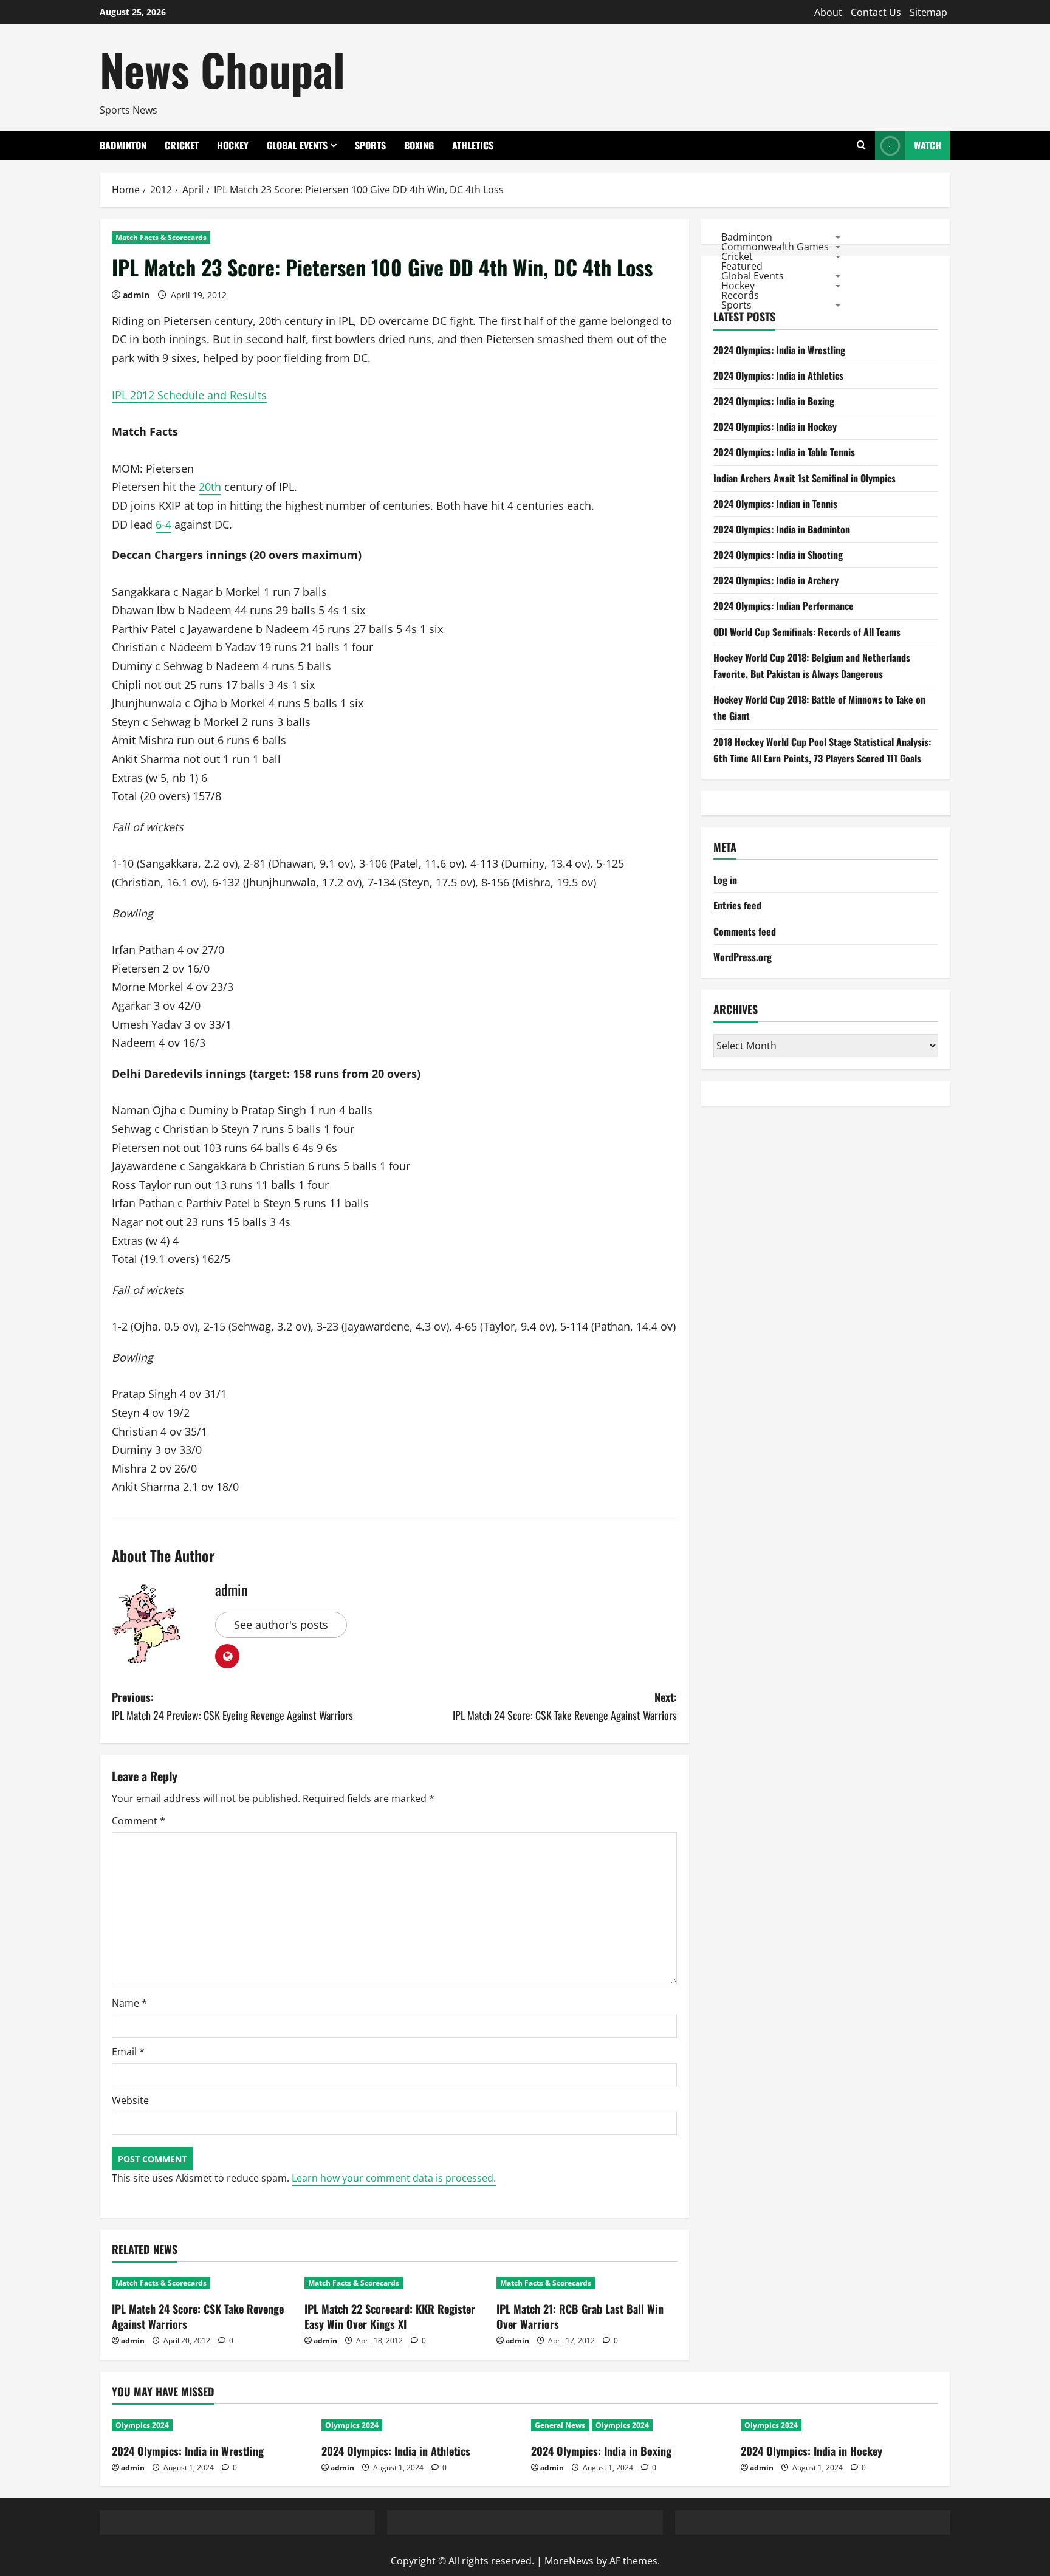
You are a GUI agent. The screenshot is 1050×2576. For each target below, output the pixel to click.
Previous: (232, 1706)
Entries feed (737, 905)
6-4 (163, 524)
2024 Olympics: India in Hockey (775, 426)
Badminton (123, 145)
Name (129, 2003)
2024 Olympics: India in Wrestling (779, 350)
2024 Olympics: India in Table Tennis (784, 452)
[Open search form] (861, 146)
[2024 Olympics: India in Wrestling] (211, 2425)
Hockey (233, 145)
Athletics (473, 145)
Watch (928, 145)
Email (128, 2052)
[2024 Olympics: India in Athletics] (420, 2425)
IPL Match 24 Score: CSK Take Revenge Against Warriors (198, 2316)
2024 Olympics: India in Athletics (778, 375)
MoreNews (569, 2561)
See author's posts (281, 1625)
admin (136, 295)
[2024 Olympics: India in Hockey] (839, 2425)
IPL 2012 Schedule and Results (189, 395)
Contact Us (876, 12)
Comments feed (745, 931)
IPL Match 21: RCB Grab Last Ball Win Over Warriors (580, 2316)
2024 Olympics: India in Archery (776, 580)
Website (130, 2100)
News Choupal (222, 69)
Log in (725, 880)
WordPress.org (743, 957)
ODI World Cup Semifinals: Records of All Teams (807, 632)
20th (210, 487)
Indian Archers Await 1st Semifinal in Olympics (805, 478)
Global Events (297, 145)
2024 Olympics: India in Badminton (782, 529)
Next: (565, 1706)
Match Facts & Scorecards (161, 237)
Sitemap (928, 12)
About (828, 12)
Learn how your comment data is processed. (394, 2178)
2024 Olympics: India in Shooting (778, 555)
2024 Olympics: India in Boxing (774, 401)
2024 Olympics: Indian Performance (784, 606)
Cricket (182, 145)
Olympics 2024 (142, 2425)
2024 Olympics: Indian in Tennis (775, 504)
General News (560, 2425)
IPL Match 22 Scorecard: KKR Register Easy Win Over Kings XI (390, 2316)
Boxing (419, 145)
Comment (139, 1821)
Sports (370, 145)
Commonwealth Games (775, 246)
